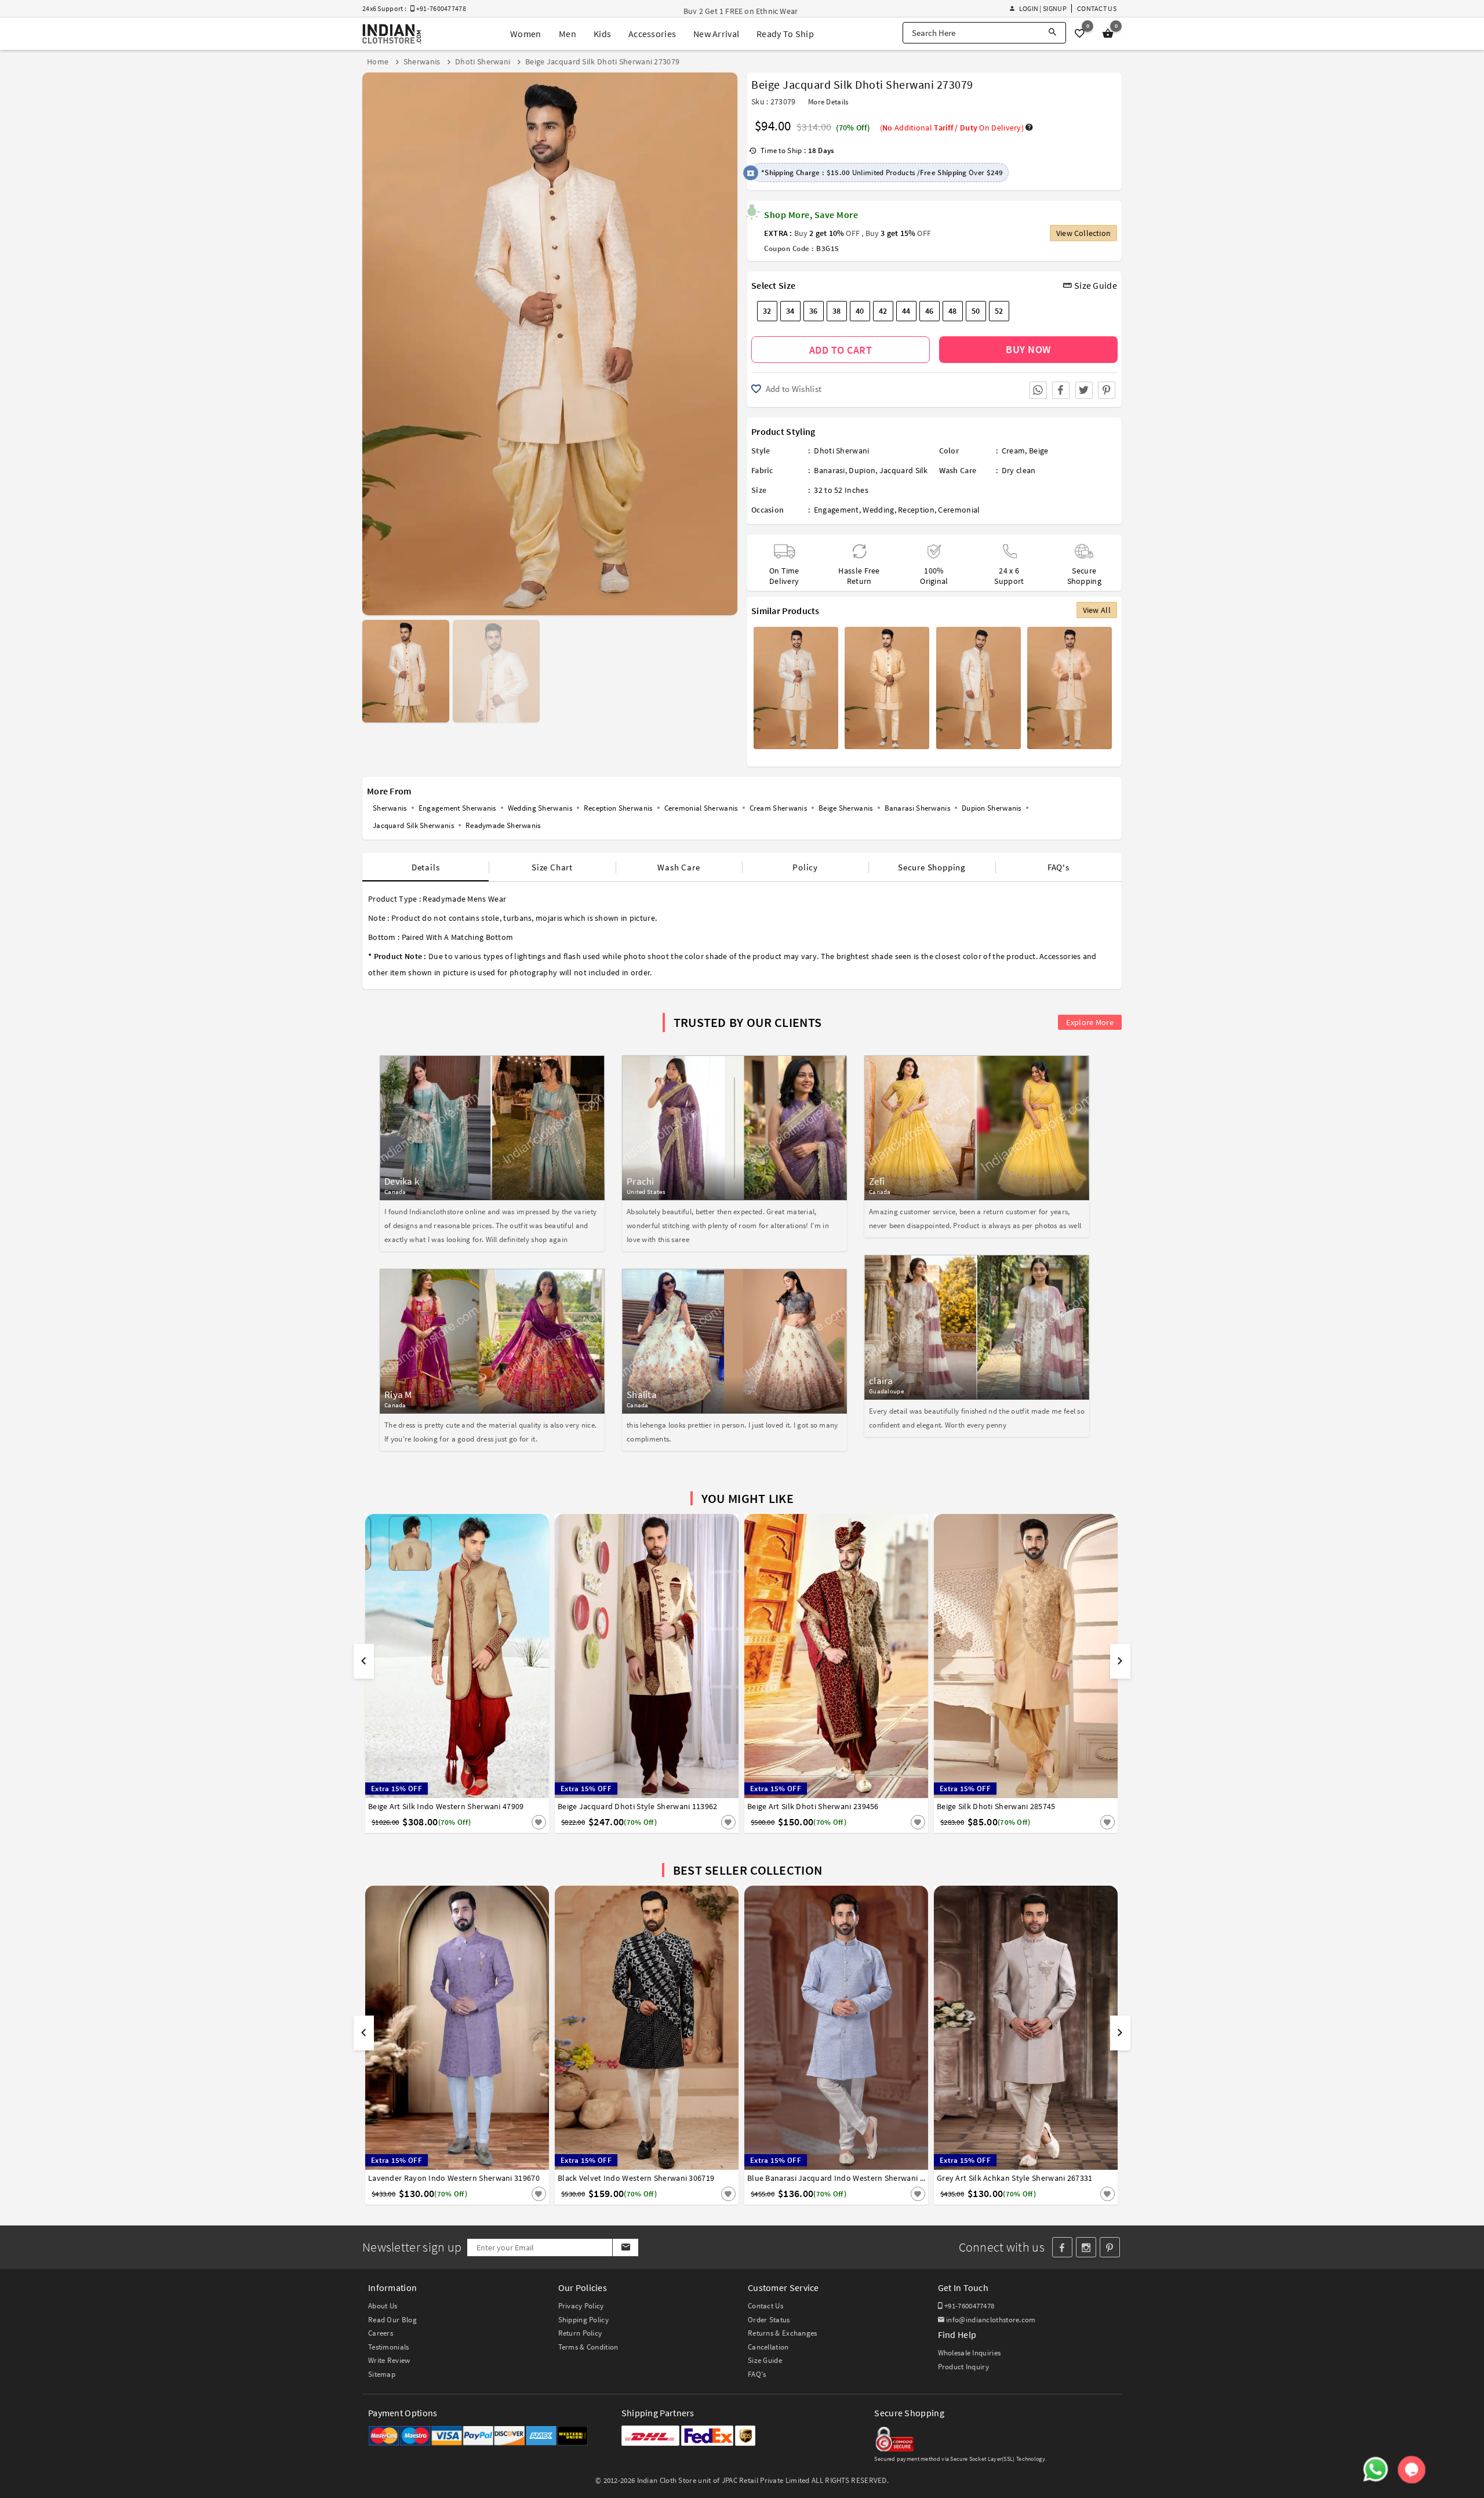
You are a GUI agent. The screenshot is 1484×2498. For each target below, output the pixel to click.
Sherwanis (390, 808)
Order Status (769, 2320)
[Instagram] (1086, 2247)
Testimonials (389, 2347)
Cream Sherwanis (779, 808)
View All (1097, 610)
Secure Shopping (932, 867)
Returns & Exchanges (783, 2333)
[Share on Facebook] (1061, 390)
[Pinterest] (1110, 2247)
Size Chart (552, 867)
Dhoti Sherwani (841, 451)
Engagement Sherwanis (457, 808)
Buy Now (1028, 349)
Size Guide (1095, 285)
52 (999, 311)
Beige (1039, 451)
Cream (1014, 451)
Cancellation (768, 2347)
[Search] (1052, 33)
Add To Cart (841, 350)
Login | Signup (1043, 8)
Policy (805, 867)
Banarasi (829, 470)
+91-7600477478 (969, 2306)
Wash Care (679, 867)
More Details (828, 102)
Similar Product (519, 1822)
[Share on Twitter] (1084, 390)
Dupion (862, 470)
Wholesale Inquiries (970, 2353)
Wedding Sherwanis (540, 808)
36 (814, 311)
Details (426, 867)
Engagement (836, 510)
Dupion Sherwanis (992, 808)
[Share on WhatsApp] (1038, 390)
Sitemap (382, 2374)
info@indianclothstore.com (991, 2320)
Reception (916, 510)
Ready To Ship (785, 34)
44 (906, 311)
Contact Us (1097, 8)
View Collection (1083, 233)
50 (976, 311)
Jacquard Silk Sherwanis (413, 825)
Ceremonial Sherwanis (701, 808)
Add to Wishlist (792, 389)
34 (790, 311)
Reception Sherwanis (618, 808)
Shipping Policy (584, 2320)
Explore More (1090, 1022)
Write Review (389, 2360)
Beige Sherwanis (846, 808)
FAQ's (1059, 867)
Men (568, 34)
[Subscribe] (625, 2248)
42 (883, 311)
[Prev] (372, 340)
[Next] (727, 340)
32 (767, 311)
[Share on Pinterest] (1107, 390)
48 (953, 311)
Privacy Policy (581, 2306)
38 (837, 311)
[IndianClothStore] (392, 34)
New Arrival (716, 34)
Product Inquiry (964, 2367)
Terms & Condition (588, 2347)
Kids (602, 34)
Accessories (652, 34)
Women (526, 34)
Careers (381, 2333)
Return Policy (580, 2333)
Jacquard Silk (904, 470)
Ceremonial (959, 510)
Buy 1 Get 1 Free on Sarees (730, 11)
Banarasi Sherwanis (917, 808)
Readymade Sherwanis (503, 825)
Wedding (878, 510)
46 (930, 311)
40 (860, 311)
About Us (383, 2306)
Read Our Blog (392, 2320)
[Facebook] (1062, 2247)
